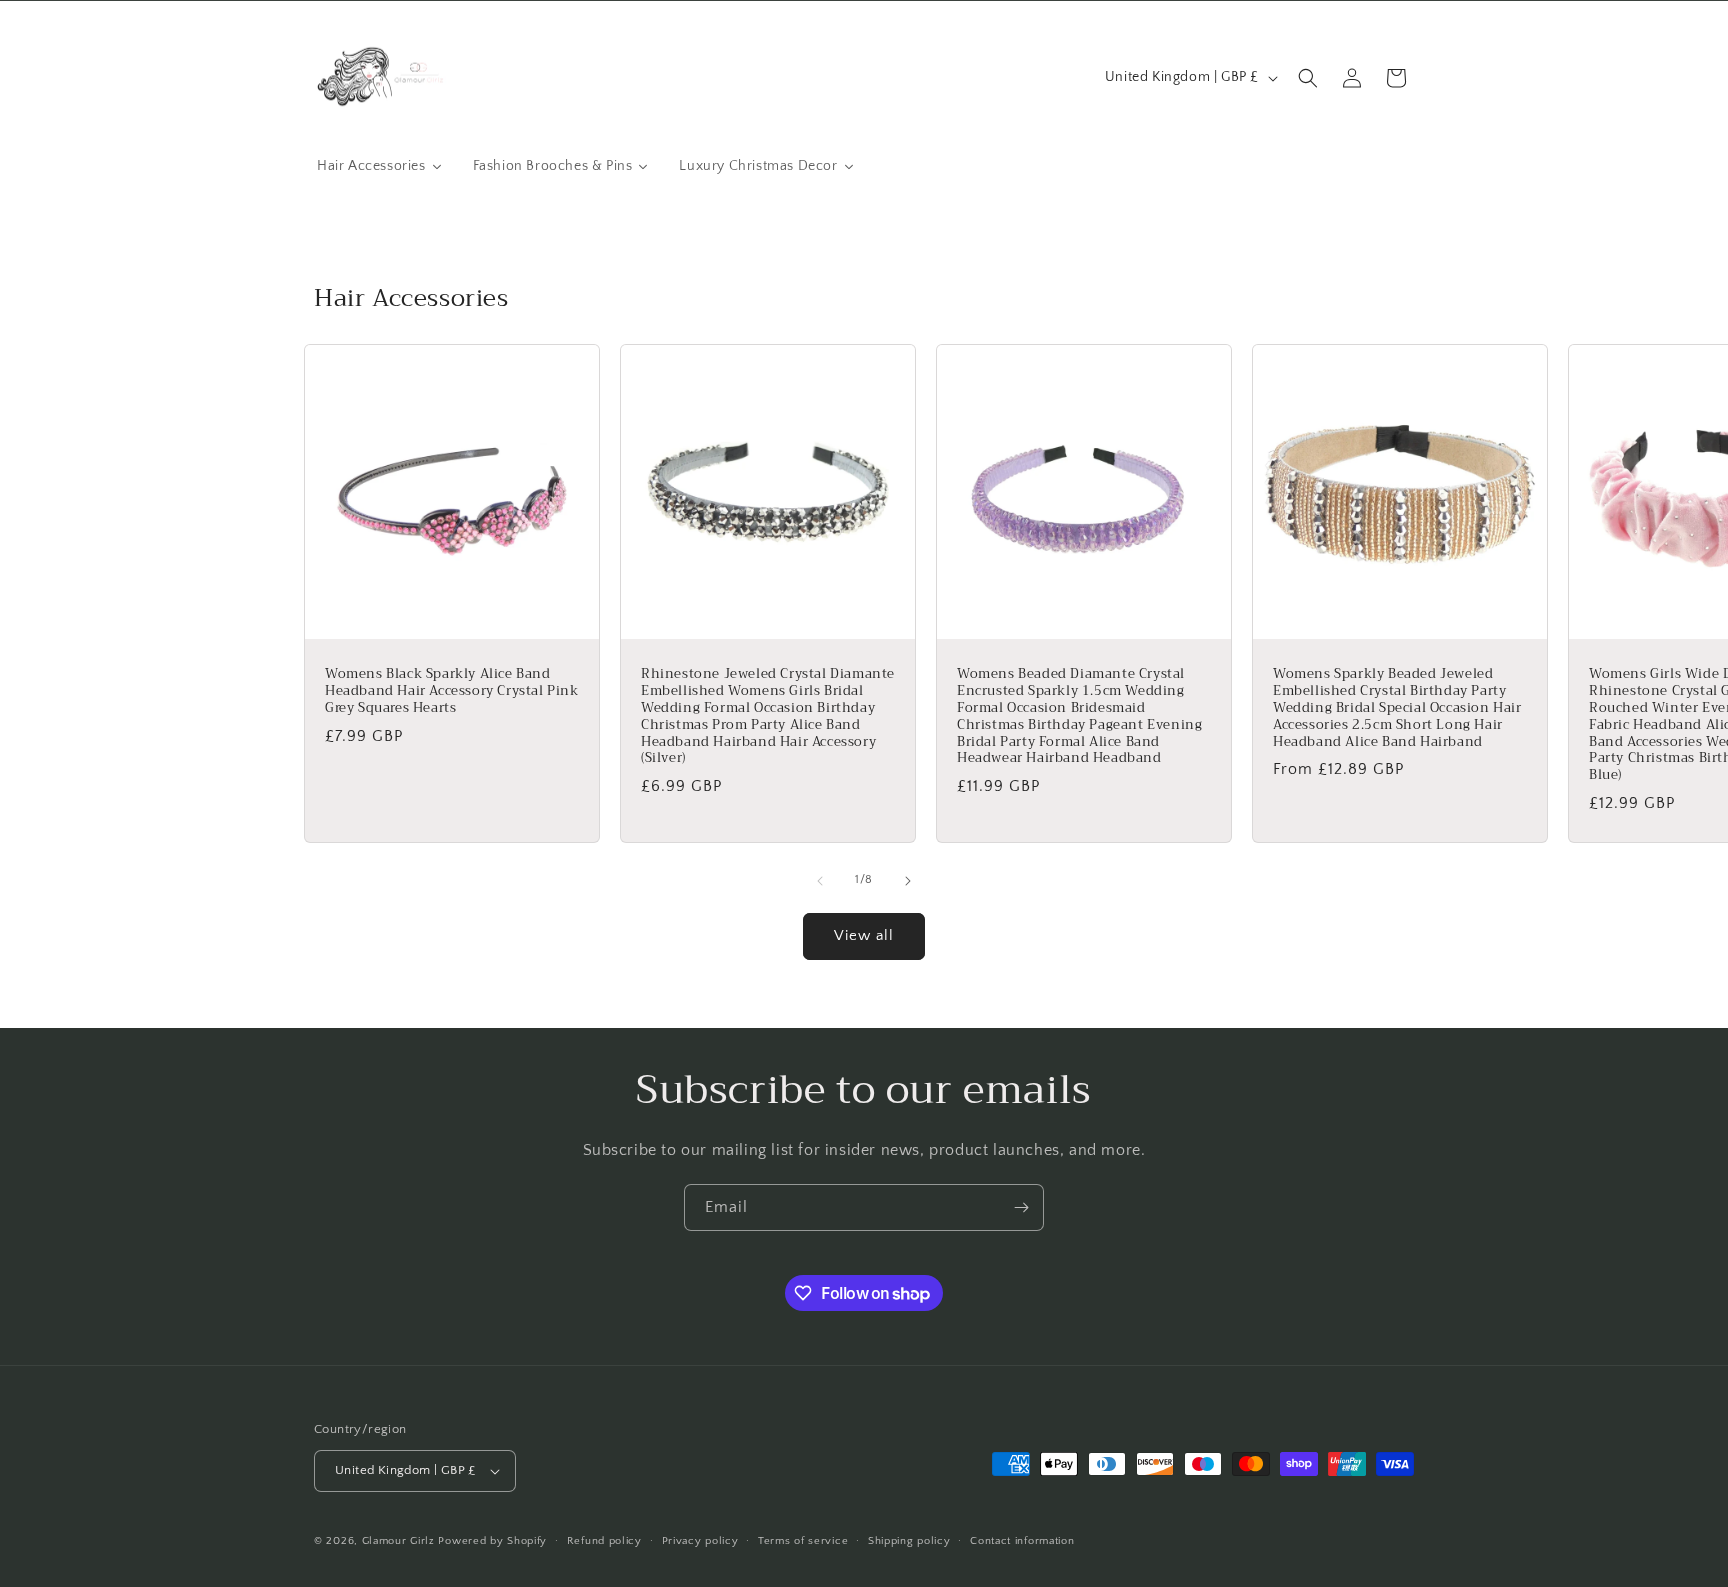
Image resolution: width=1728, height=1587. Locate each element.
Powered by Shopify (492, 1541)
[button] (1308, 78)
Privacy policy (700, 1541)
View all (864, 935)
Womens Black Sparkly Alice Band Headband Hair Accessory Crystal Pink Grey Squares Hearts (452, 691)
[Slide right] (908, 881)
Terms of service (803, 1541)
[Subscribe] (1021, 1207)
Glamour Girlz (398, 1541)
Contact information (1022, 1541)
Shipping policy (909, 1541)
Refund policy (604, 1541)
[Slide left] (820, 881)
